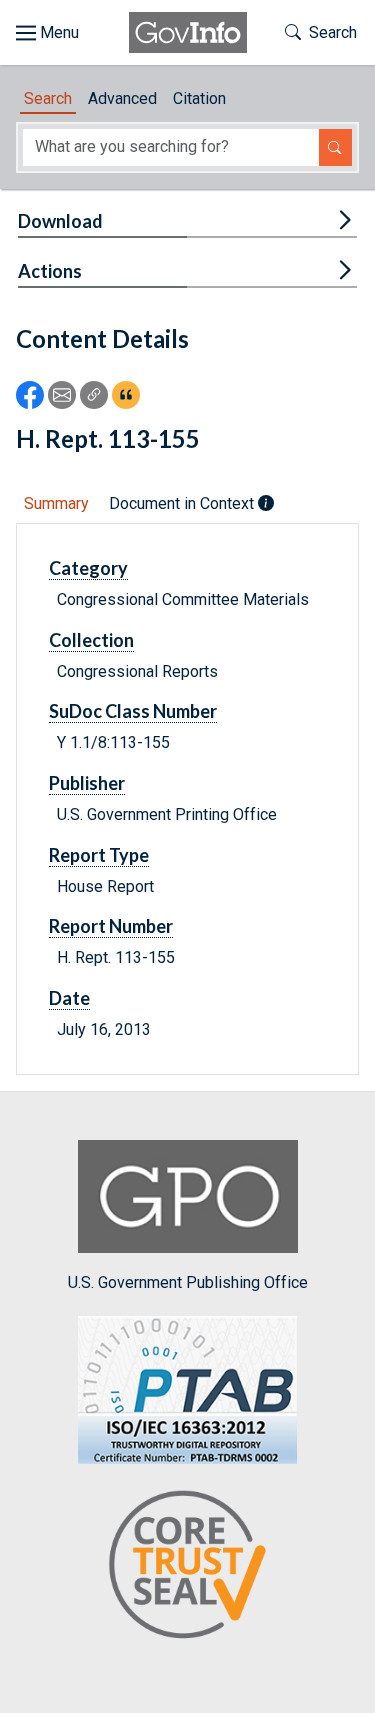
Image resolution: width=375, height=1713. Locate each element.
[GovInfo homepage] (188, 32)
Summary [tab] (56, 503)
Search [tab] (48, 98)
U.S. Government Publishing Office (188, 1282)
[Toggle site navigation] (47, 33)
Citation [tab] (199, 98)
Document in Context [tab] (183, 503)
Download (60, 221)
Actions (50, 271)
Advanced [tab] (122, 98)
